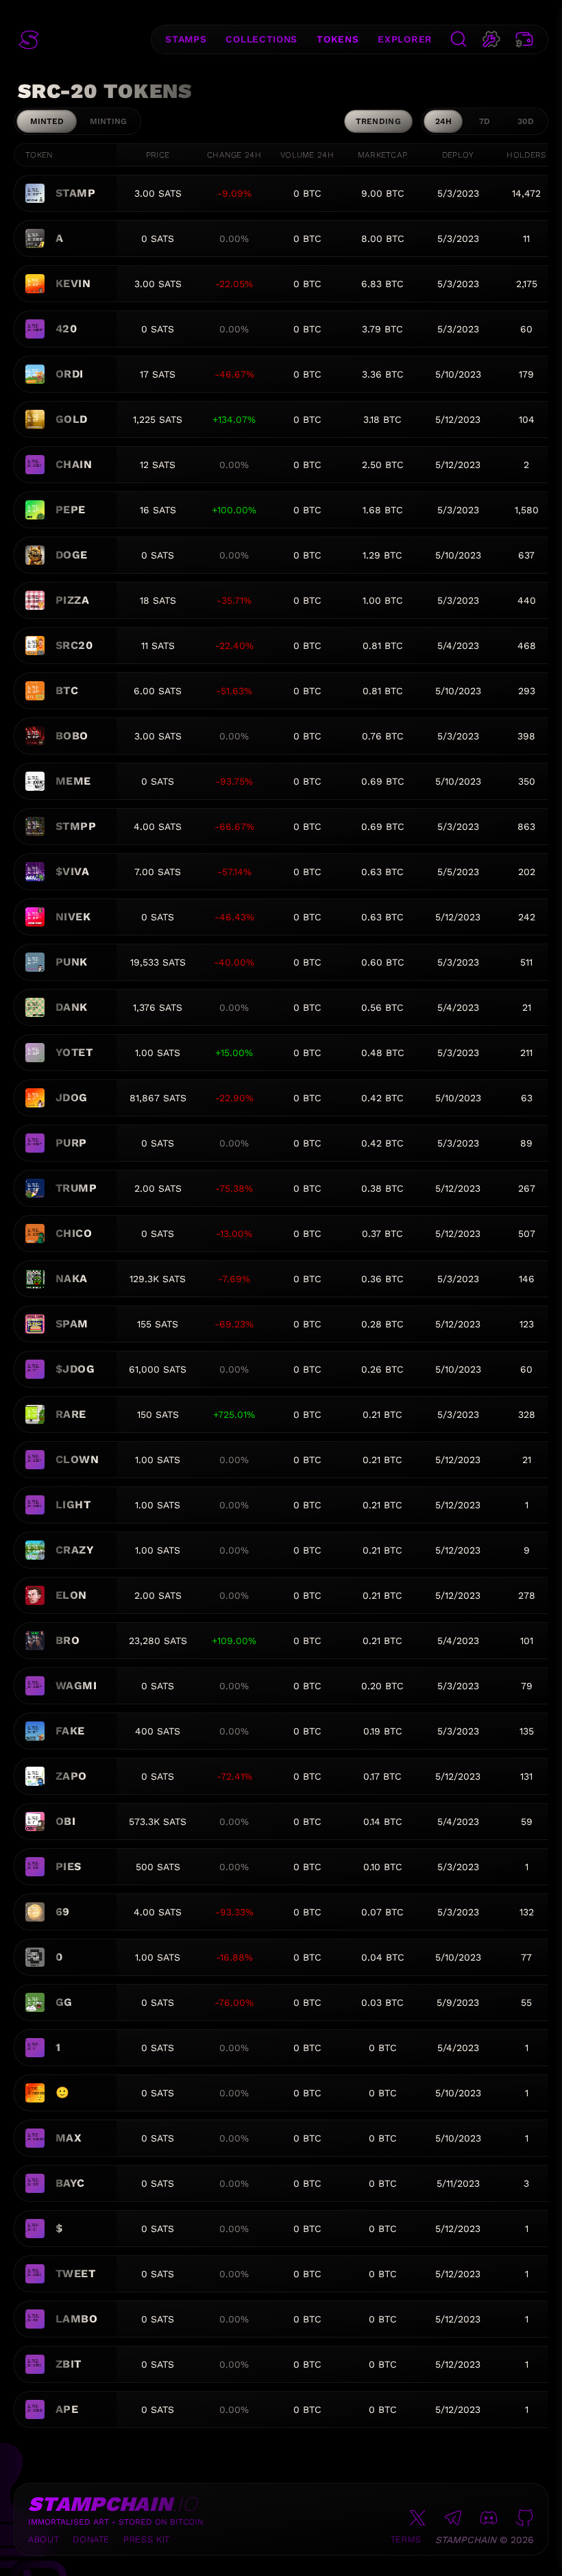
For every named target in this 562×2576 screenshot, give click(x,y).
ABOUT (44, 2539)
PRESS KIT (147, 2539)
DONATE (91, 2539)
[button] (29, 40)
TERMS (406, 2539)
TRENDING (378, 121)
